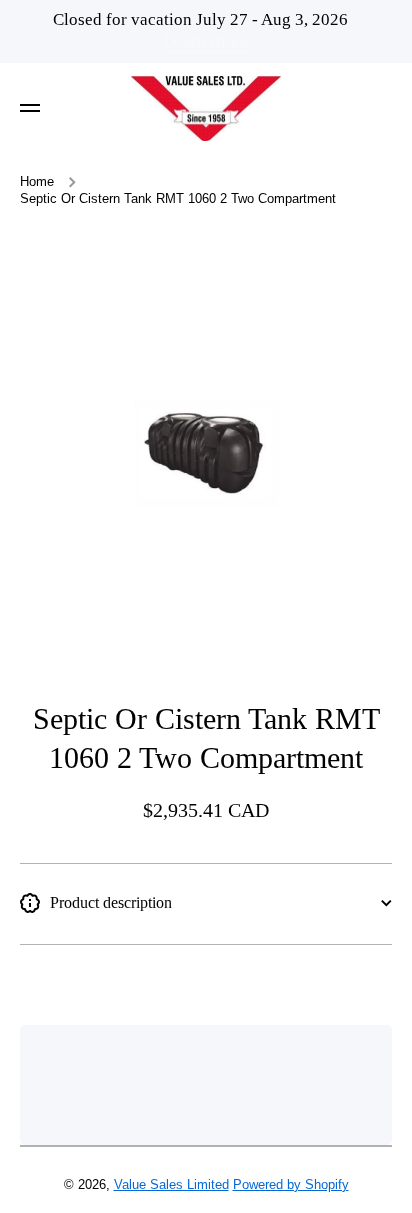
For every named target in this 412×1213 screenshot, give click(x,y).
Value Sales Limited (171, 1185)
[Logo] (206, 109)
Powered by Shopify (291, 1185)
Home (37, 182)
